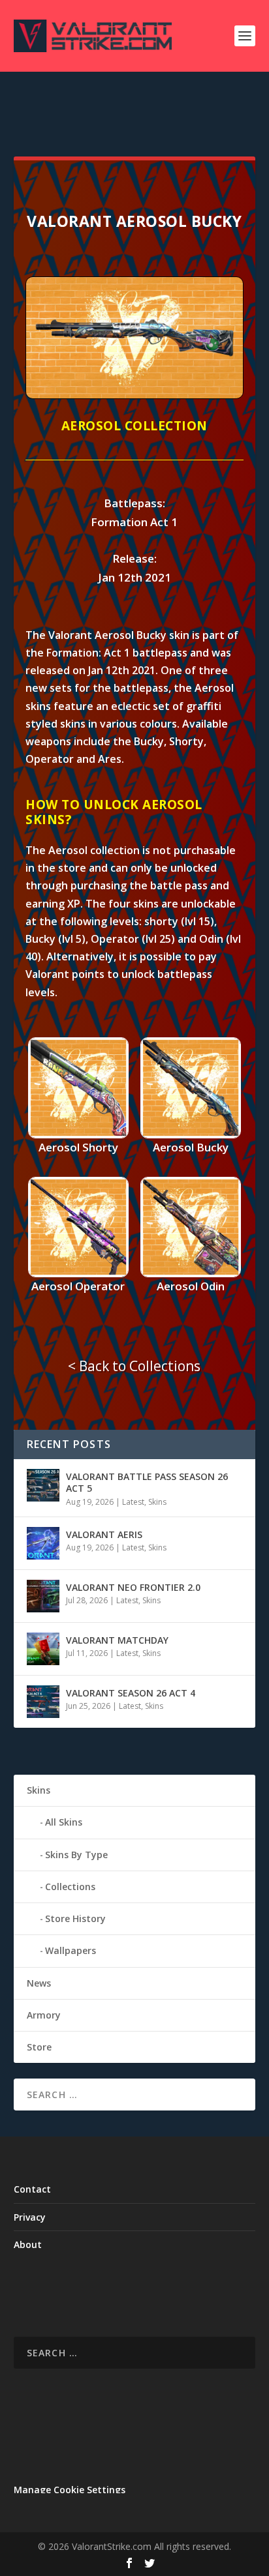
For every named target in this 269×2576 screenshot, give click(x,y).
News (39, 1983)
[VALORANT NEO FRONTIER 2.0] (43, 1596)
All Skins (64, 1822)
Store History (75, 1918)
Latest (133, 1502)
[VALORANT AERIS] (43, 1543)
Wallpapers (71, 1950)
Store (39, 2047)
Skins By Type (76, 1855)
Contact (32, 2189)
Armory (44, 2015)
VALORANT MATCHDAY (117, 1640)
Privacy (30, 2217)
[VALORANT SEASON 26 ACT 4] (43, 1702)
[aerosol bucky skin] (134, 395)
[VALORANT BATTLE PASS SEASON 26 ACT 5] (43, 1485)
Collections (70, 1887)
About (28, 2244)
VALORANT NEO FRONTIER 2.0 (133, 1587)
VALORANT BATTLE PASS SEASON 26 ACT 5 (147, 1482)
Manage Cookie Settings (70, 2490)
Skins (157, 1502)
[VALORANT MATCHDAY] (43, 1649)
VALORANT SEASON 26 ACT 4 (131, 1693)
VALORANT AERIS (104, 1534)
